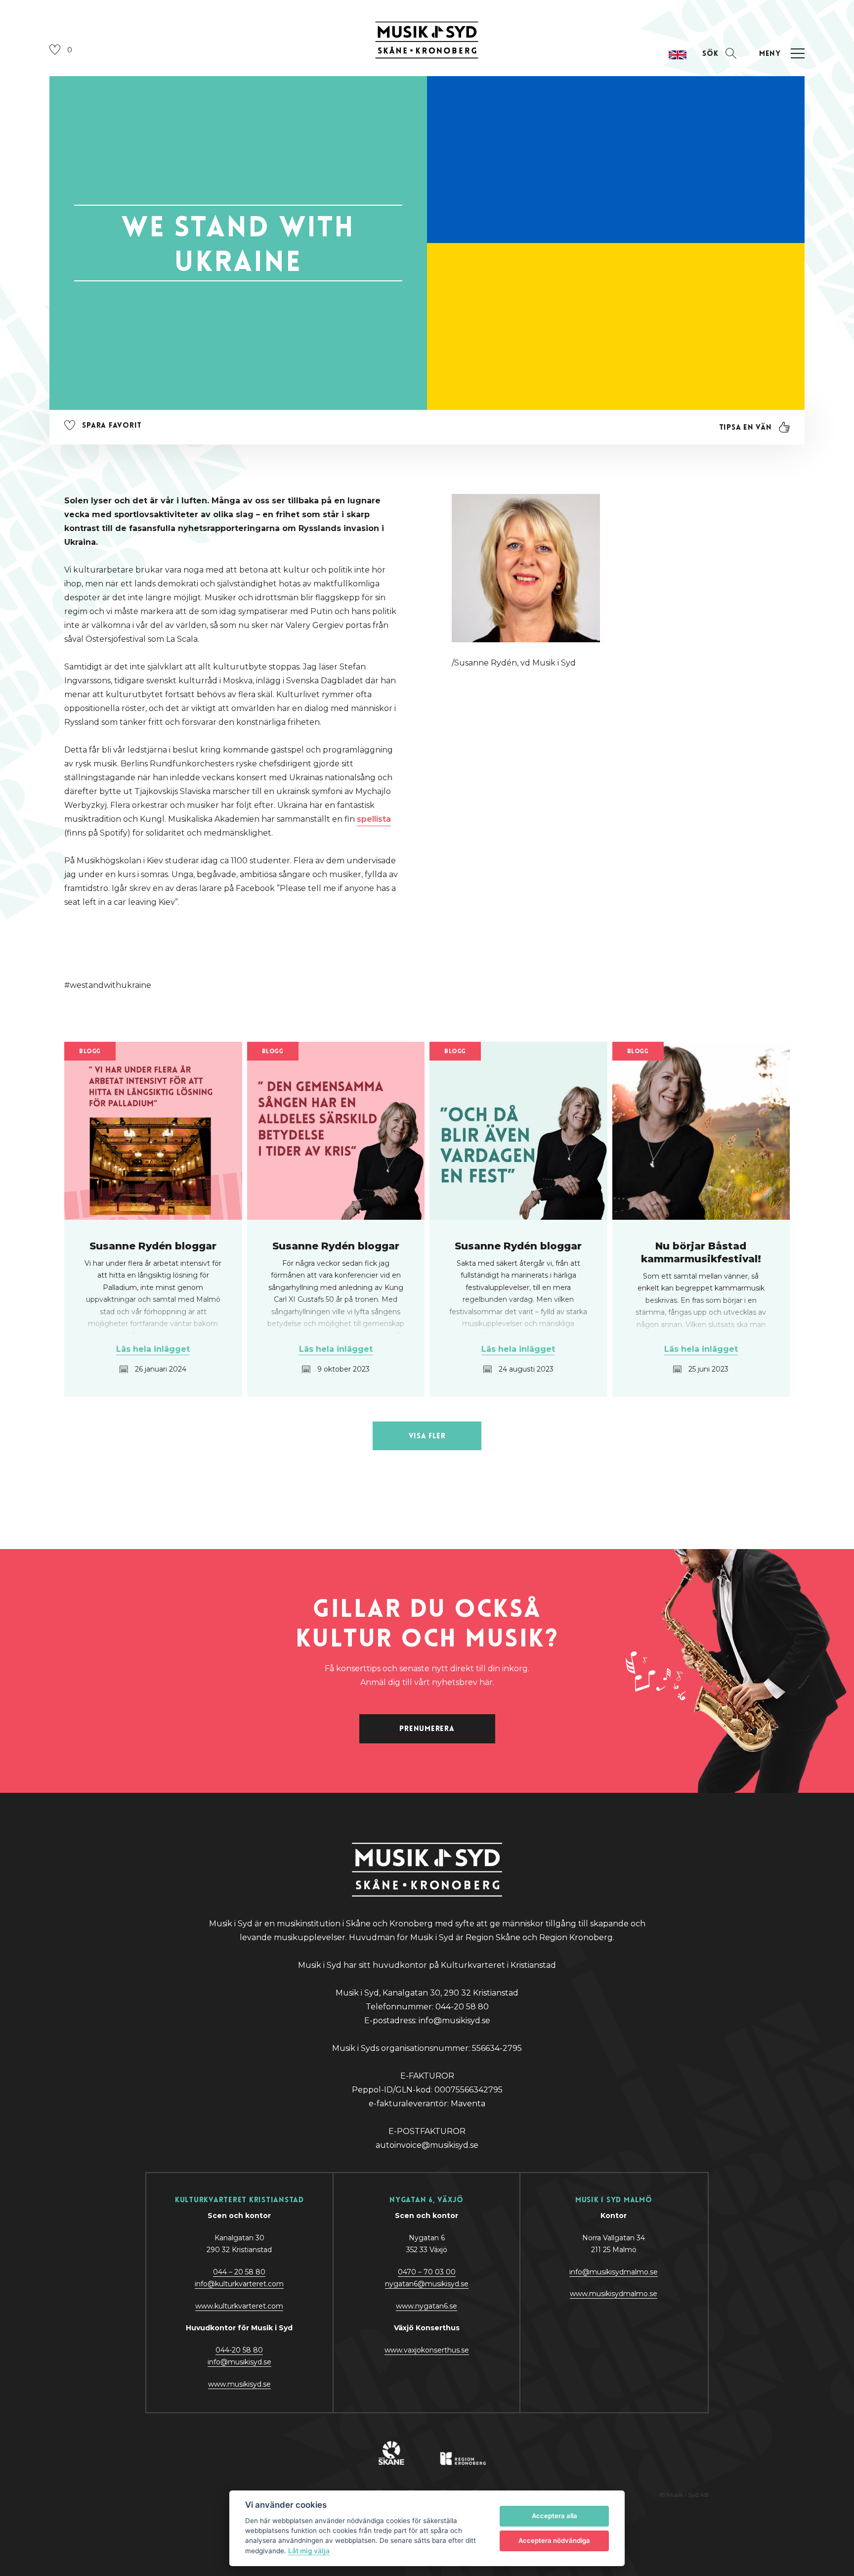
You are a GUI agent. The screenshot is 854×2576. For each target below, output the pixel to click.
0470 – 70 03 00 (427, 2272)
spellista (374, 819)
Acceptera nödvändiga (554, 2540)
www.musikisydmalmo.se (614, 2294)
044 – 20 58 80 (239, 2272)
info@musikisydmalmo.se (614, 2272)
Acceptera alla (555, 2516)
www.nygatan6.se (427, 2306)
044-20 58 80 (239, 2350)
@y (239, 2362)
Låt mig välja (309, 2551)
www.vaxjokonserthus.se (427, 2350)
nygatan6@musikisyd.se (427, 2284)
